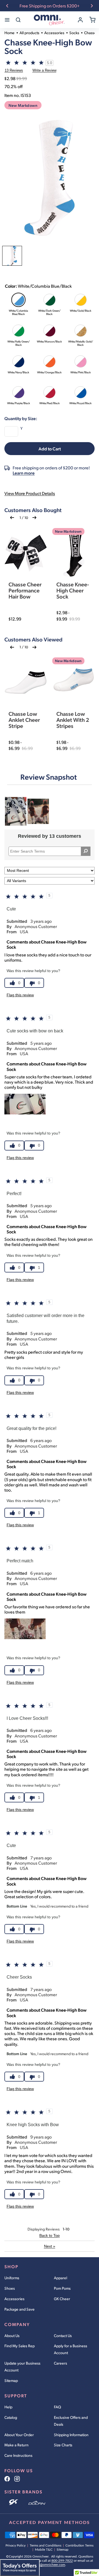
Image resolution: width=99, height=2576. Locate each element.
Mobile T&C (44, 2550)
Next (50, 2246)
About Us (12, 2336)
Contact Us (63, 2336)
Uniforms (12, 2278)
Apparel (61, 2278)
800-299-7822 (62, 2561)
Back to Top (50, 2235)
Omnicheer (41, 2556)
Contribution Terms (79, 2545)
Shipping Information (71, 2435)
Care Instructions (18, 2455)
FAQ (57, 2407)
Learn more (24, 473)
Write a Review (44, 70)
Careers (61, 2363)
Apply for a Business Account (71, 2349)
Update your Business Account (22, 2366)
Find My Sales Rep (20, 2346)
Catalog (11, 2417)
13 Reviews (14, 70)
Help (8, 2407)
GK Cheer (62, 2299)
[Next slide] (92, 6)
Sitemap (11, 2380)
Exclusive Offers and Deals (71, 2421)
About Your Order (19, 2435)
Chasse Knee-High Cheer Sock (73, 590)
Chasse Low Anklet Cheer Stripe (24, 720)
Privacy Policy (16, 2545)
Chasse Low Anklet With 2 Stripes (73, 720)
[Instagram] (17, 2479)
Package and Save (20, 2309)
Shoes (10, 2288)
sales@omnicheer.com (49, 2565)
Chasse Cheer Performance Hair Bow (25, 590)
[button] (12, 518)
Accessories (14, 2299)
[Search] (18, 20)
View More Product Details (30, 493)
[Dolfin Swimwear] (37, 2502)
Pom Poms (62, 2288)
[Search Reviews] (86, 851)
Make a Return (16, 2445)
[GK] (14, 2502)
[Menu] (7, 20)
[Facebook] (7, 2479)
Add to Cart (50, 449)
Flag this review (20, 995)
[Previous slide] (7, 6)
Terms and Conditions (46, 2545)
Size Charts (63, 2445)
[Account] (80, 20)
